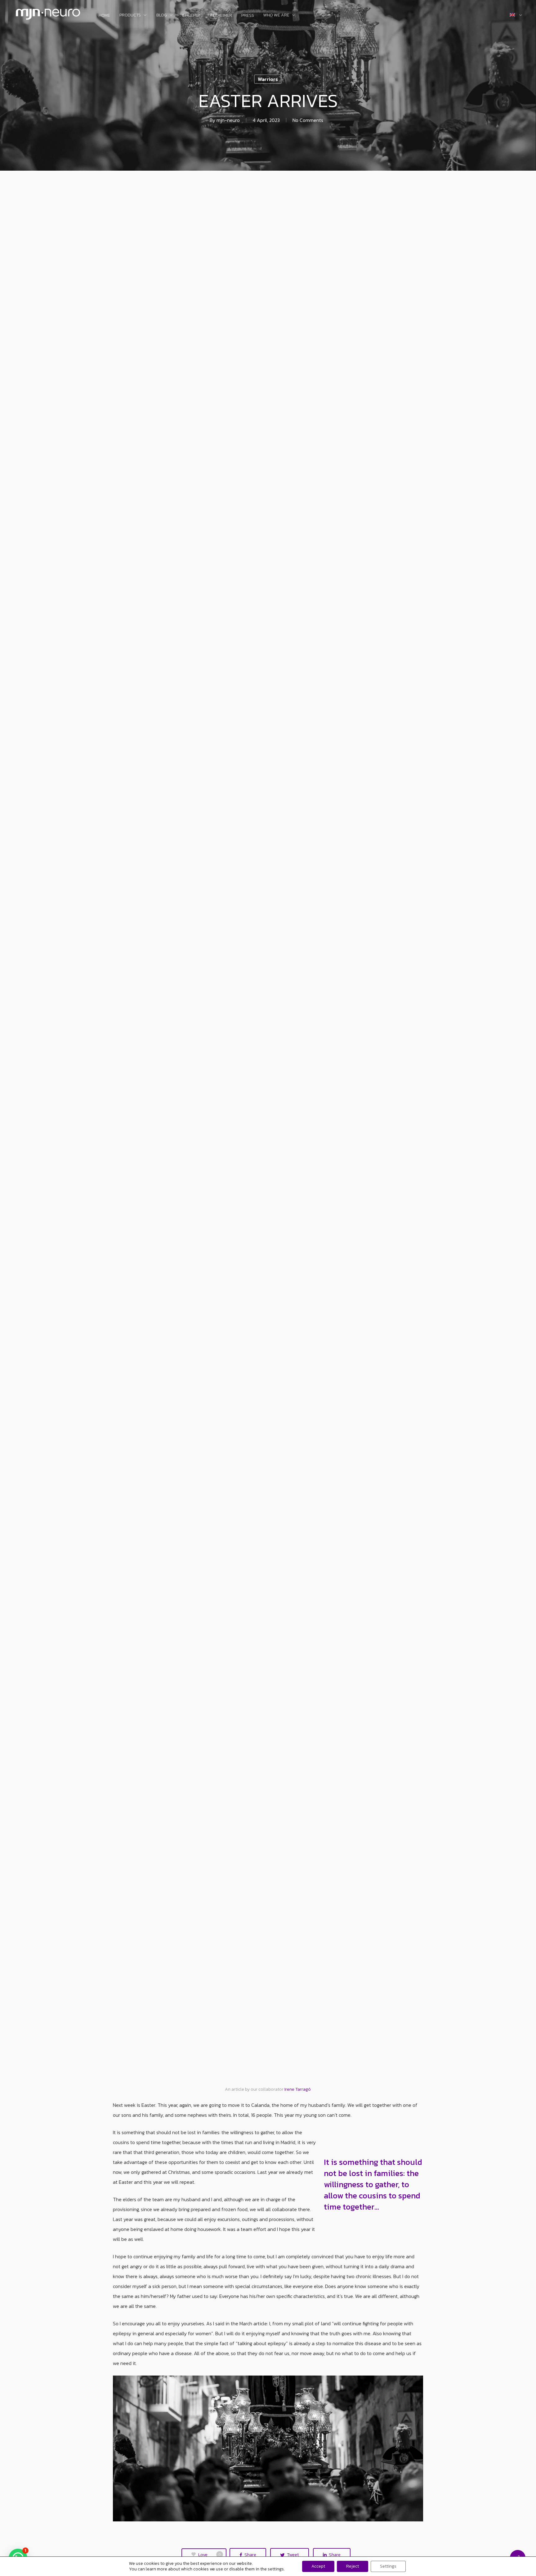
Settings (388, 2566)
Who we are (276, 16)
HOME (104, 16)
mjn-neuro (228, 120)
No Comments (308, 120)
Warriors (268, 79)
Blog (162, 16)
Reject (353, 2566)
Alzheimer (221, 16)
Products (130, 16)
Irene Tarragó (298, 2089)
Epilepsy (191, 16)
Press (248, 16)
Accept (318, 2566)
